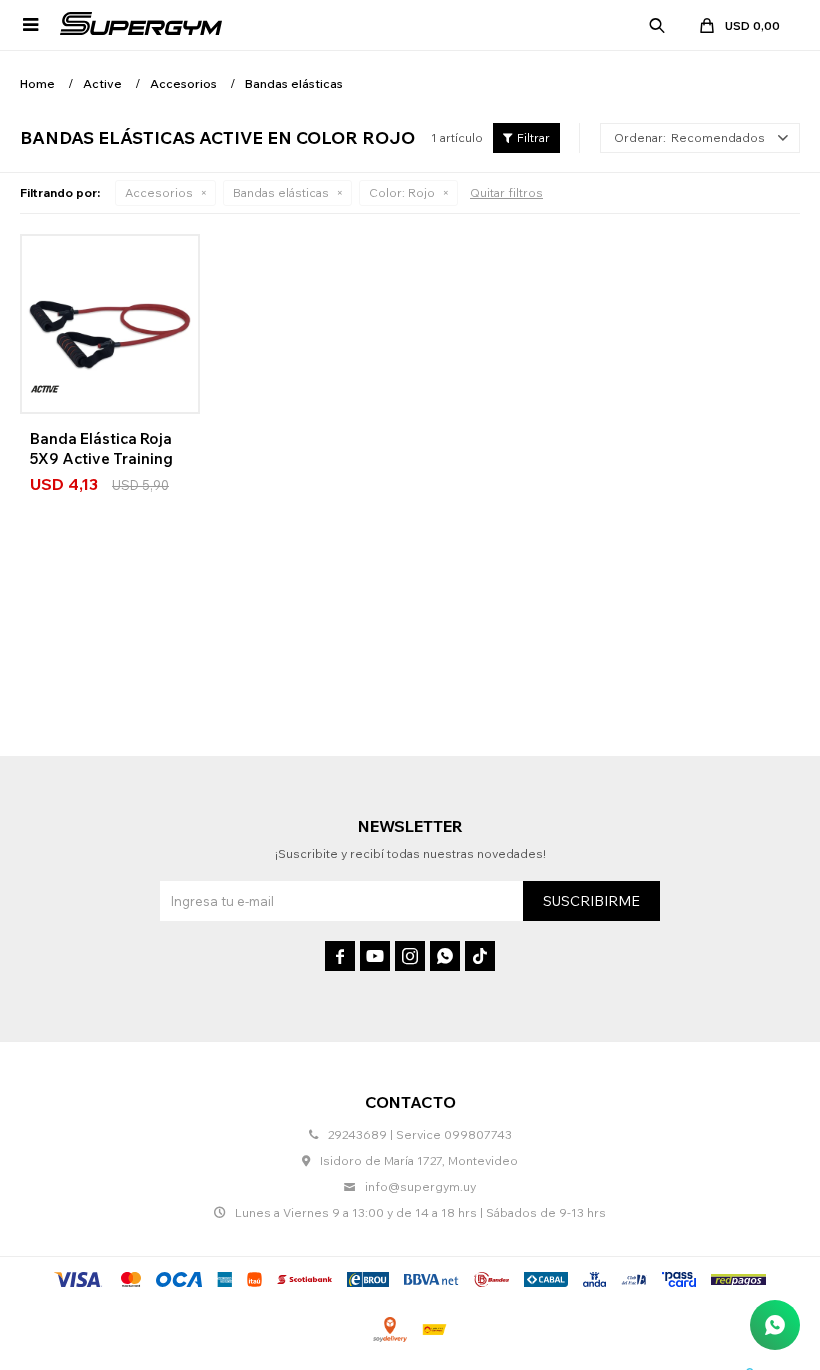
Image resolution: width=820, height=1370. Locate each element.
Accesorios (159, 192)
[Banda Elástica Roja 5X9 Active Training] (110, 324)
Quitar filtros (506, 192)
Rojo (402, 192)
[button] (657, 25)
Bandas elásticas (281, 192)
